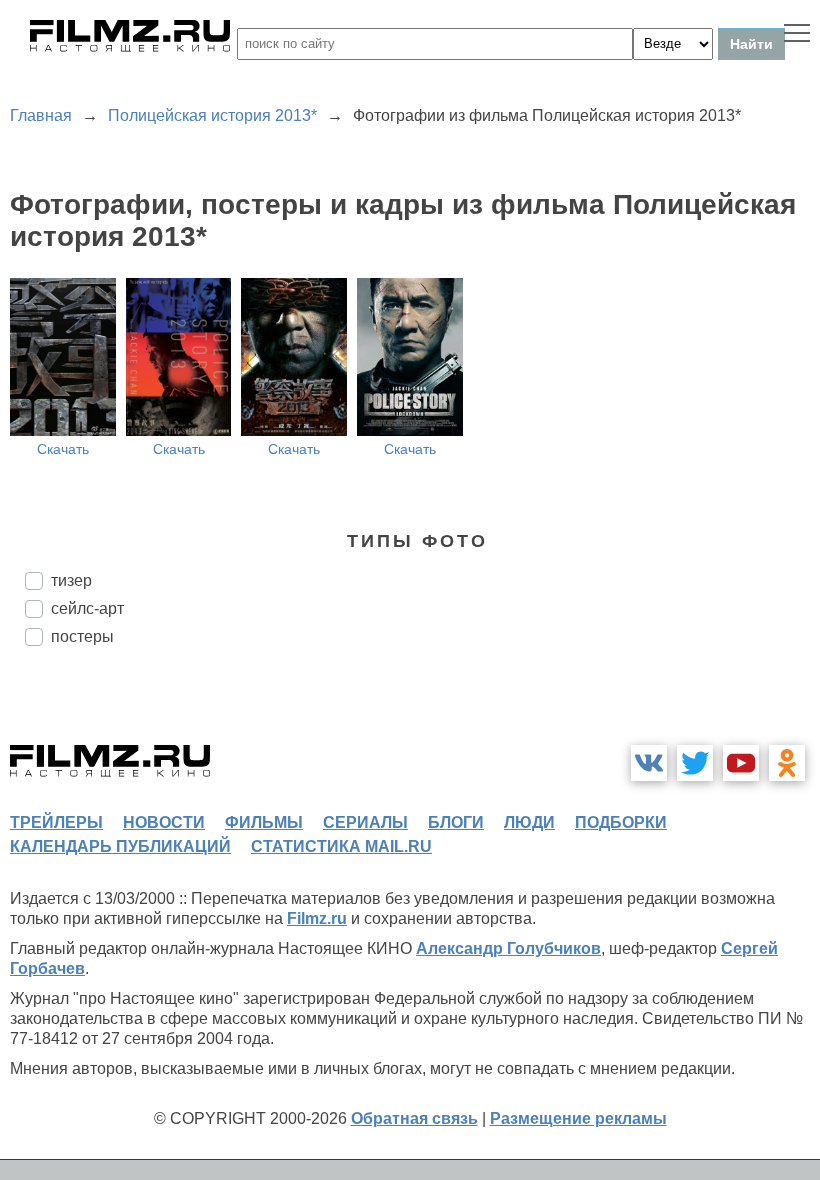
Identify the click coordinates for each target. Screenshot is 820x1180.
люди (529, 822)
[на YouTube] (741, 763)
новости (164, 822)
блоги (456, 822)
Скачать (63, 449)
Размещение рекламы (578, 1118)
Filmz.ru (317, 918)
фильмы (264, 822)
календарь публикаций (120, 846)
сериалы (365, 822)
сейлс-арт (87, 608)
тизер (71, 580)
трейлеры (56, 822)
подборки (621, 822)
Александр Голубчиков (508, 948)
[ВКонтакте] (649, 763)
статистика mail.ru (341, 846)
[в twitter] (695, 763)
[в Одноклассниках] (787, 763)
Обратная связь (414, 1118)
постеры (82, 636)
